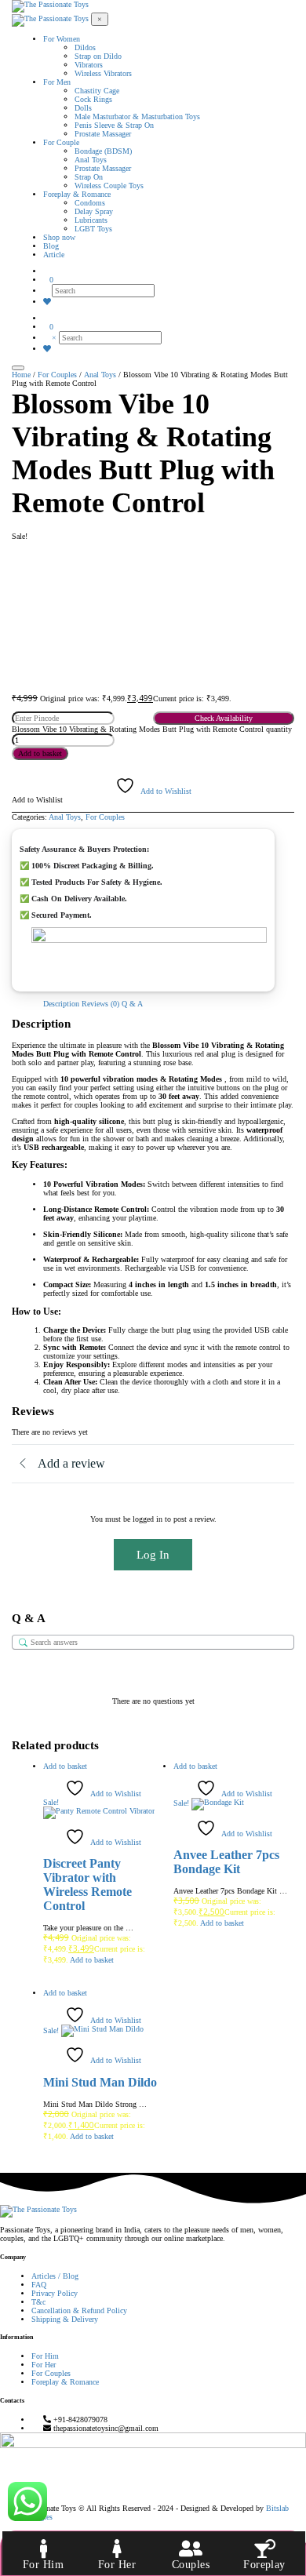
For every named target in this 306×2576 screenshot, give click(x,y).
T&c (38, 2302)
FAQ (39, 2285)
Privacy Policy (55, 2293)
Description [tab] (61, 1004)
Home (21, 375)
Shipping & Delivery (65, 2319)
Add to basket (40, 753)
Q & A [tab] (132, 1004)
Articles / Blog (55, 2276)
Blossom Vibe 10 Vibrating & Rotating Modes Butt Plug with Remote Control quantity (152, 729)
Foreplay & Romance (65, 2382)
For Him (45, 2356)
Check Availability (224, 718)
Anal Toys (100, 375)
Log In (153, 1555)
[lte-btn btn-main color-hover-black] (65, 1766)
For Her (44, 2365)
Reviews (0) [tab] (100, 1004)
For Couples (57, 375)
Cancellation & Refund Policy (79, 2310)
